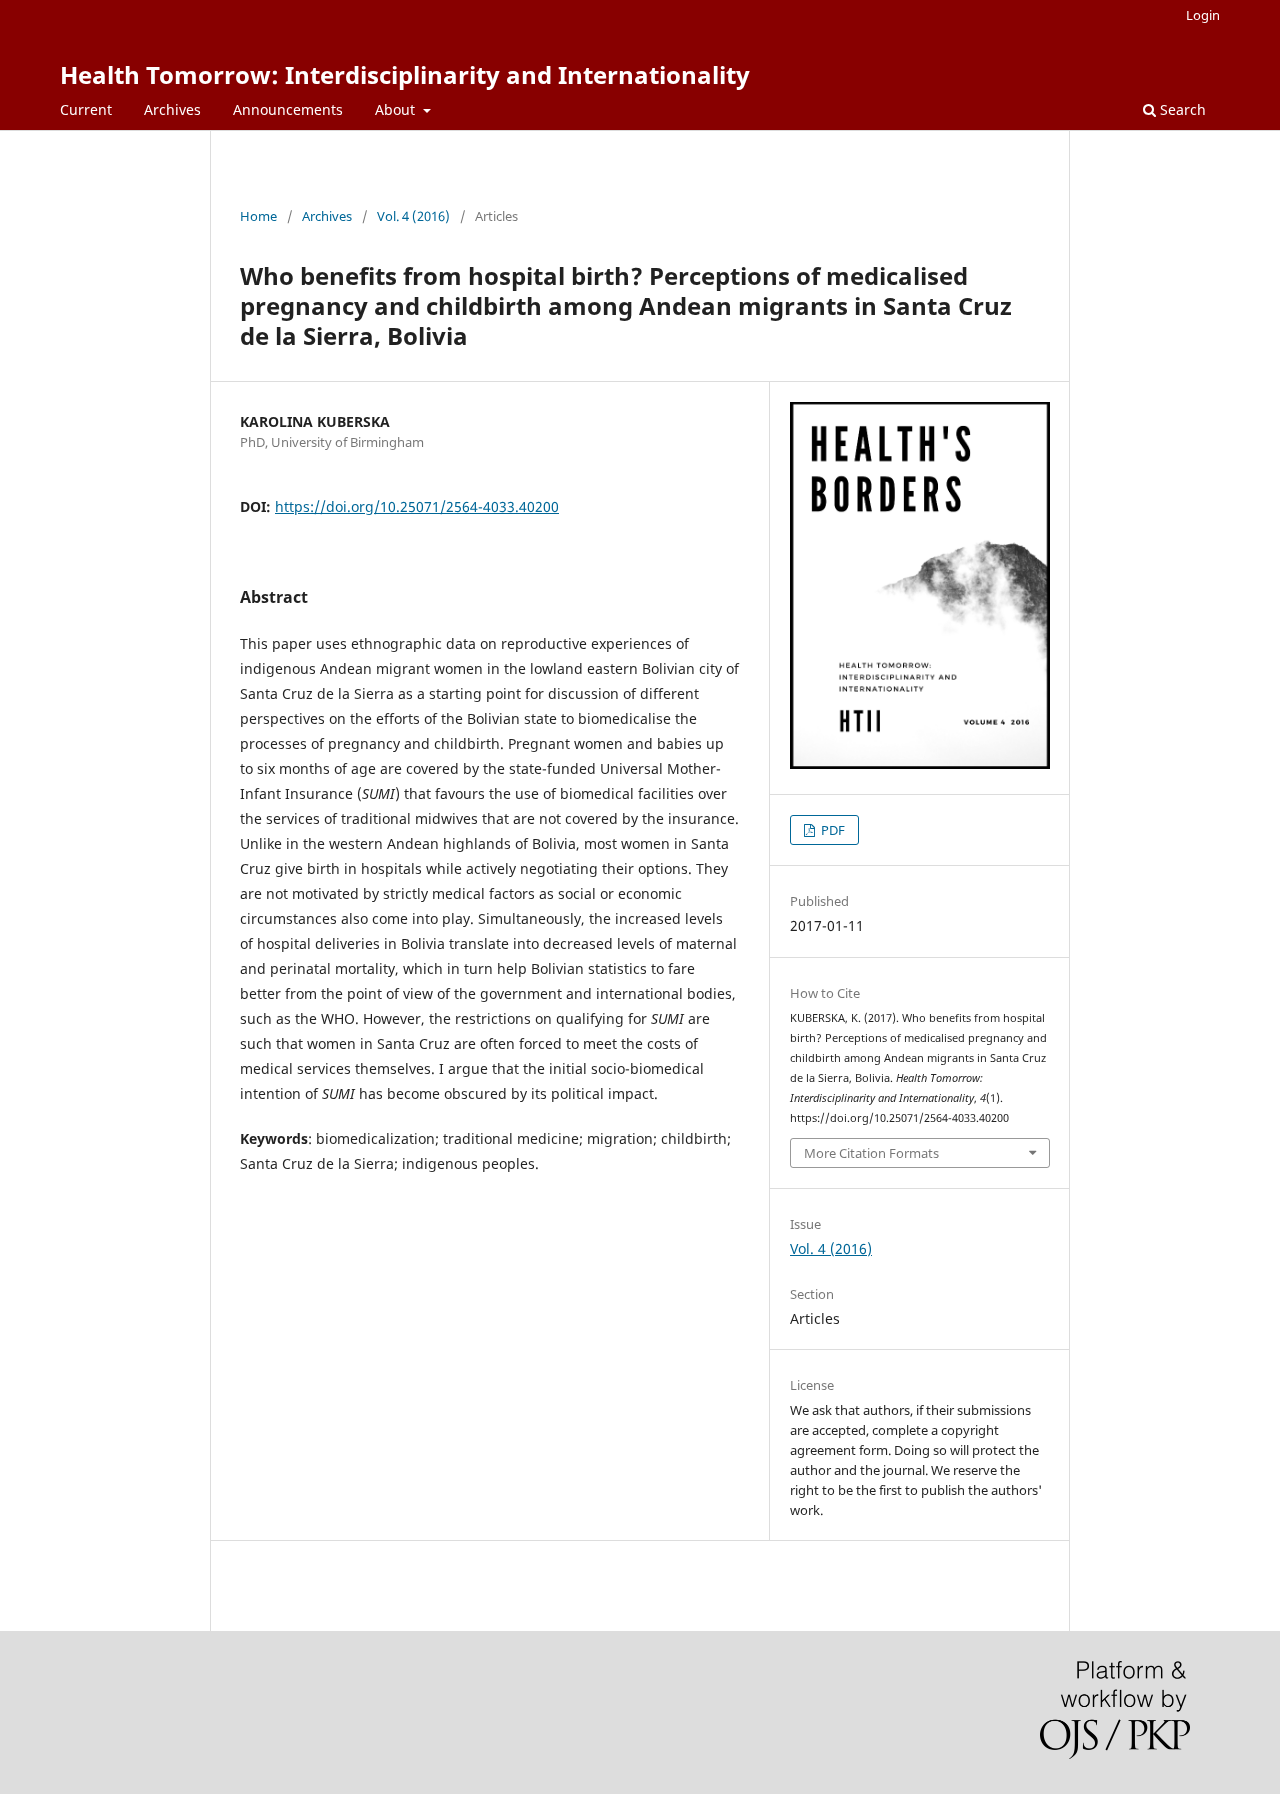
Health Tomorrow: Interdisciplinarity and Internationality (405, 74)
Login (1203, 15)
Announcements (288, 109)
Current (86, 109)
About (397, 109)
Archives (172, 109)
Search (1181, 109)
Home (258, 216)
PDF (831, 830)
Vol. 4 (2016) (413, 216)
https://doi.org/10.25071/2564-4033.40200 (417, 506)
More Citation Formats (871, 1153)
